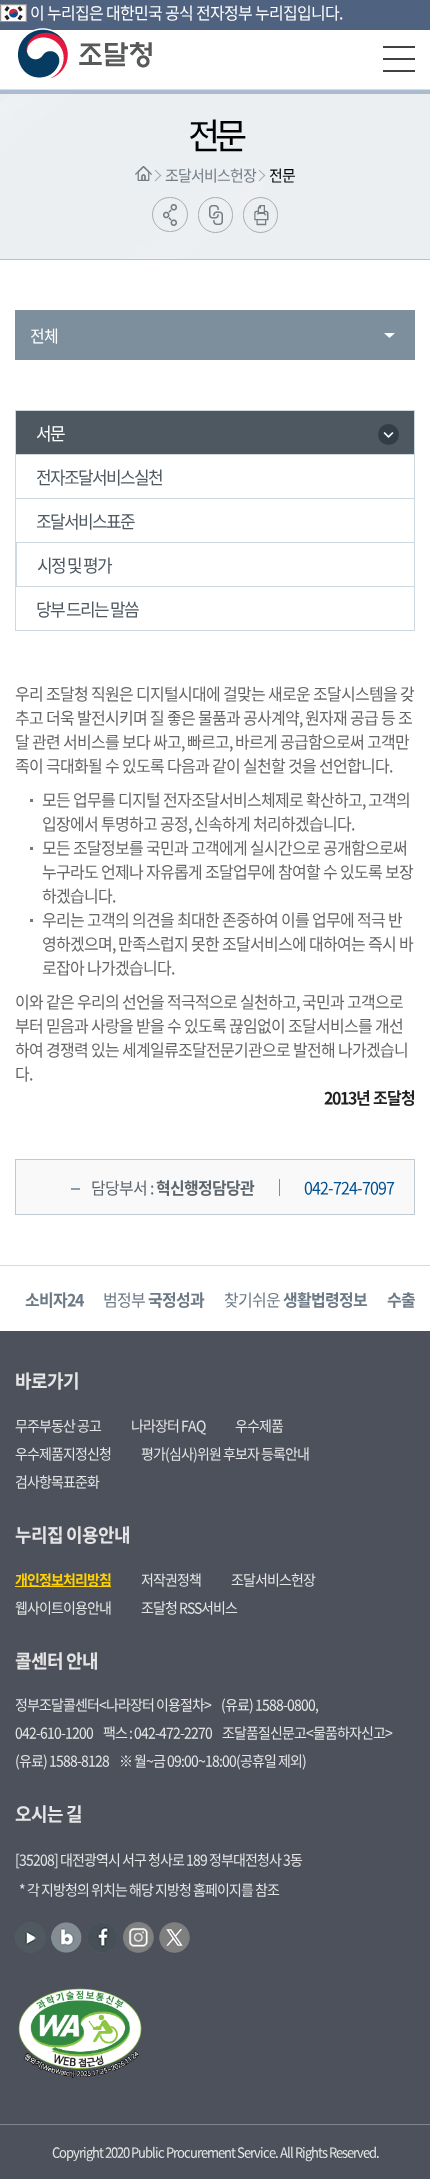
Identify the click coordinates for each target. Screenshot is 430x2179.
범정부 (153, 1299)
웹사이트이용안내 (63, 1607)
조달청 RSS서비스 (189, 1607)
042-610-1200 (54, 1732)
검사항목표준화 (57, 1481)
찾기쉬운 (295, 1299)
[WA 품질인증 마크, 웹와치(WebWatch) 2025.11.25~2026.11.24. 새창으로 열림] (80, 2035)
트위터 (174, 1937)
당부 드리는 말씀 (87, 608)
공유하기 (170, 214)
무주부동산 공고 (58, 1425)
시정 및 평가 (74, 564)
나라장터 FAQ (168, 1425)
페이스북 (102, 1937)
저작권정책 (171, 1579)
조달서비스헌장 (210, 175)
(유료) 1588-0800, (269, 1704)
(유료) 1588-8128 (62, 1760)
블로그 (66, 1937)
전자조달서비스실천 (99, 476)
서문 (50, 432)
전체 (44, 335)
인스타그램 (138, 1937)
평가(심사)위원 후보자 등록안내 (225, 1453)
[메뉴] (399, 59)
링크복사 (215, 215)
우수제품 (259, 1425)
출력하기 (260, 215)
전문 (282, 175)
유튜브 (30, 1937)
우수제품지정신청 (63, 1453)
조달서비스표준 (85, 520)
